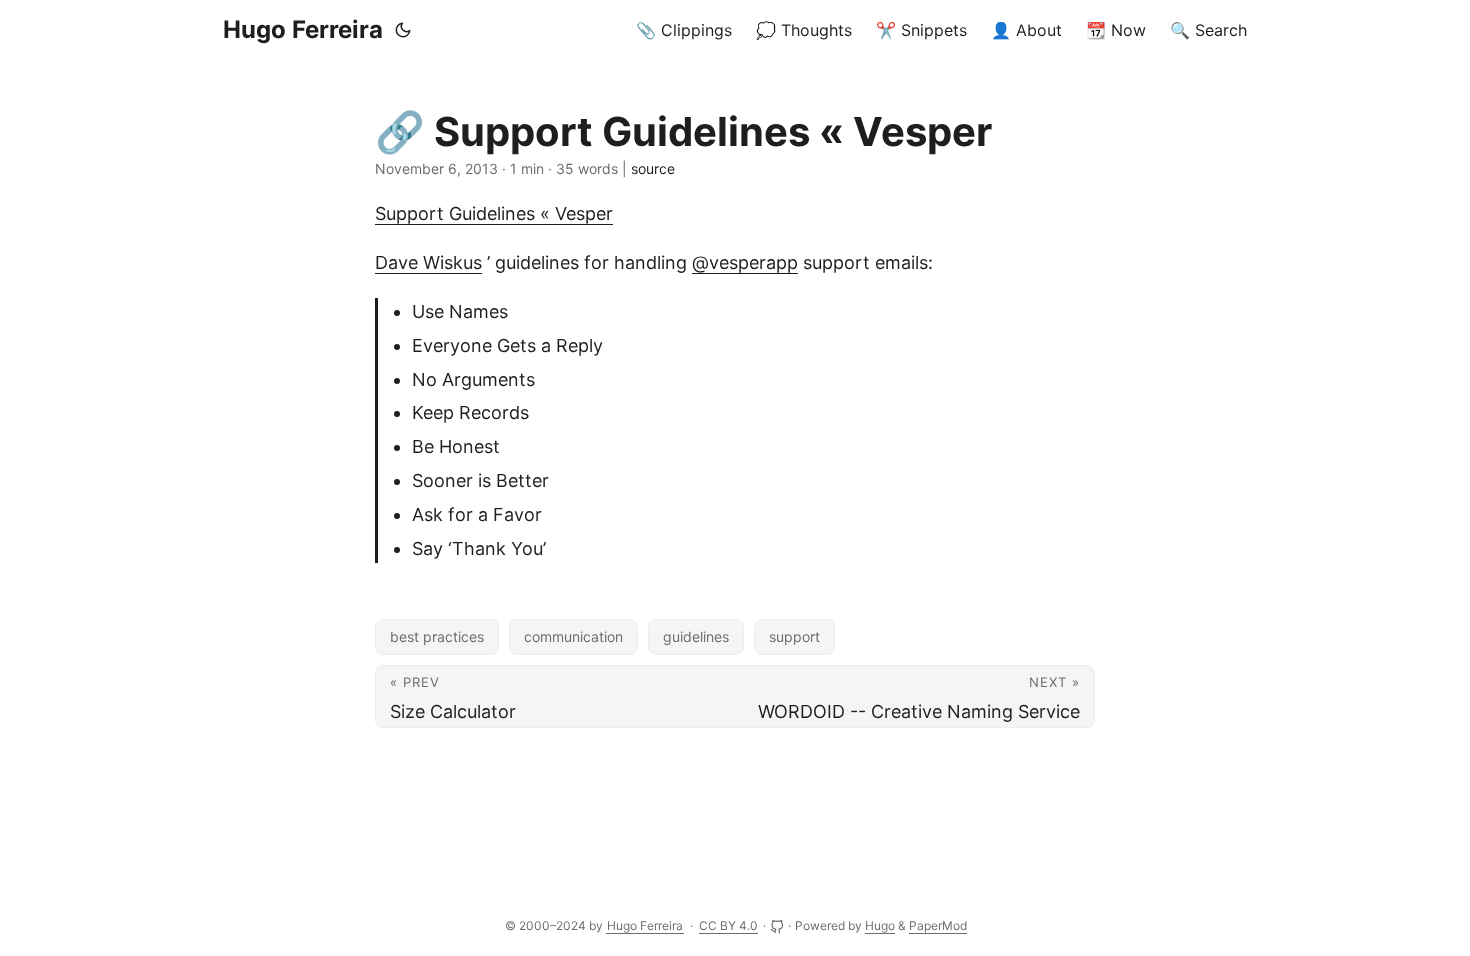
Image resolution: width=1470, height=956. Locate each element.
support (794, 636)
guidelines (696, 636)
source (653, 168)
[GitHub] (778, 925)
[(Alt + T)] (403, 30)
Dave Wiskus (428, 262)
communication (573, 636)
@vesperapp (745, 262)
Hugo (880, 925)
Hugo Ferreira (303, 29)
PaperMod (938, 925)
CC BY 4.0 (728, 925)
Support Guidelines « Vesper (494, 213)
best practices (437, 636)
